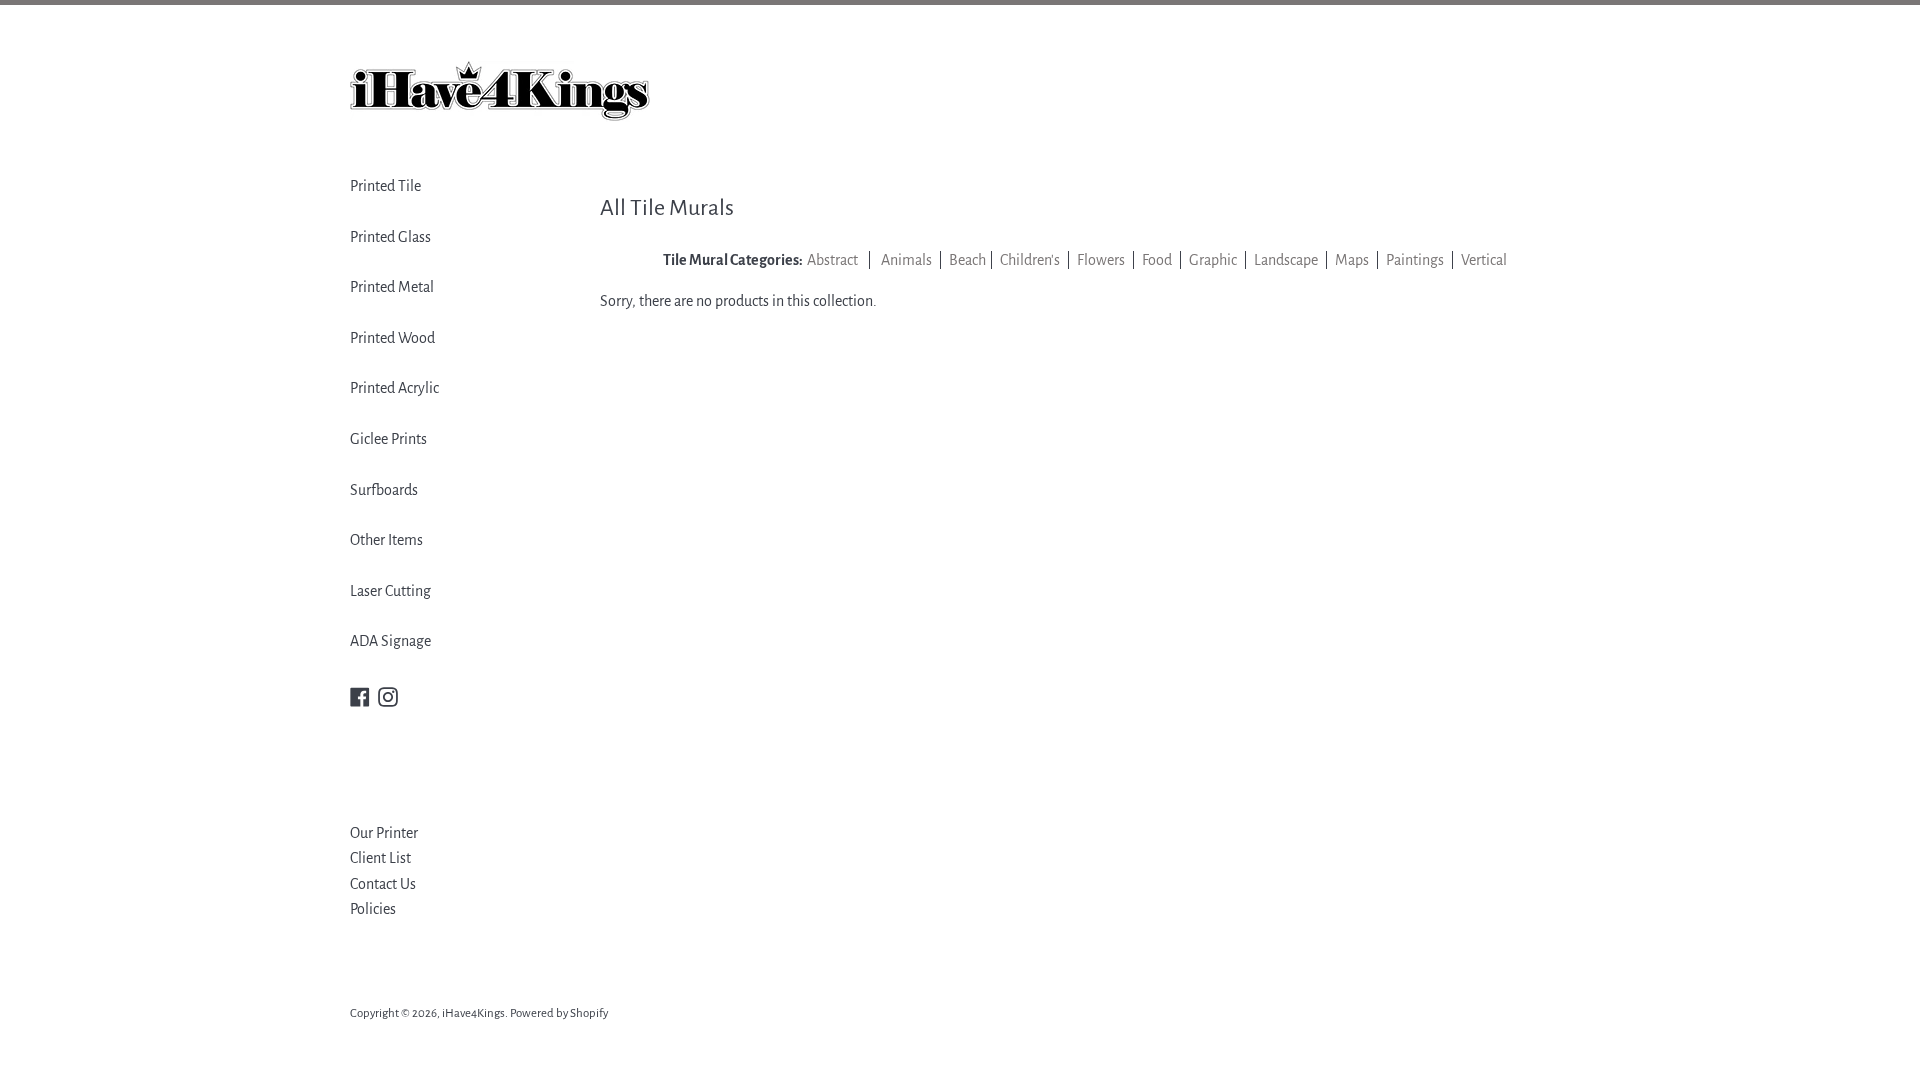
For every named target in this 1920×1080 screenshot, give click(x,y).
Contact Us (383, 884)
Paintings (1415, 260)
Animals (906, 260)
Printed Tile (385, 186)
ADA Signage (390, 641)
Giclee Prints (388, 439)
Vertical (1484, 260)
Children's (1030, 260)
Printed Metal (392, 287)
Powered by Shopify (559, 1013)
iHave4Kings (473, 1013)
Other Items (386, 540)
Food (1157, 260)
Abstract (832, 260)
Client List (380, 858)
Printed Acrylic (394, 388)
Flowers (1101, 260)
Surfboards (384, 490)
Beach (967, 260)
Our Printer (384, 833)
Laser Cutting (390, 591)
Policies (373, 909)
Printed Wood (392, 338)
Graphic (1213, 260)
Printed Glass (390, 237)
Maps (1353, 260)
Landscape (1286, 260)
